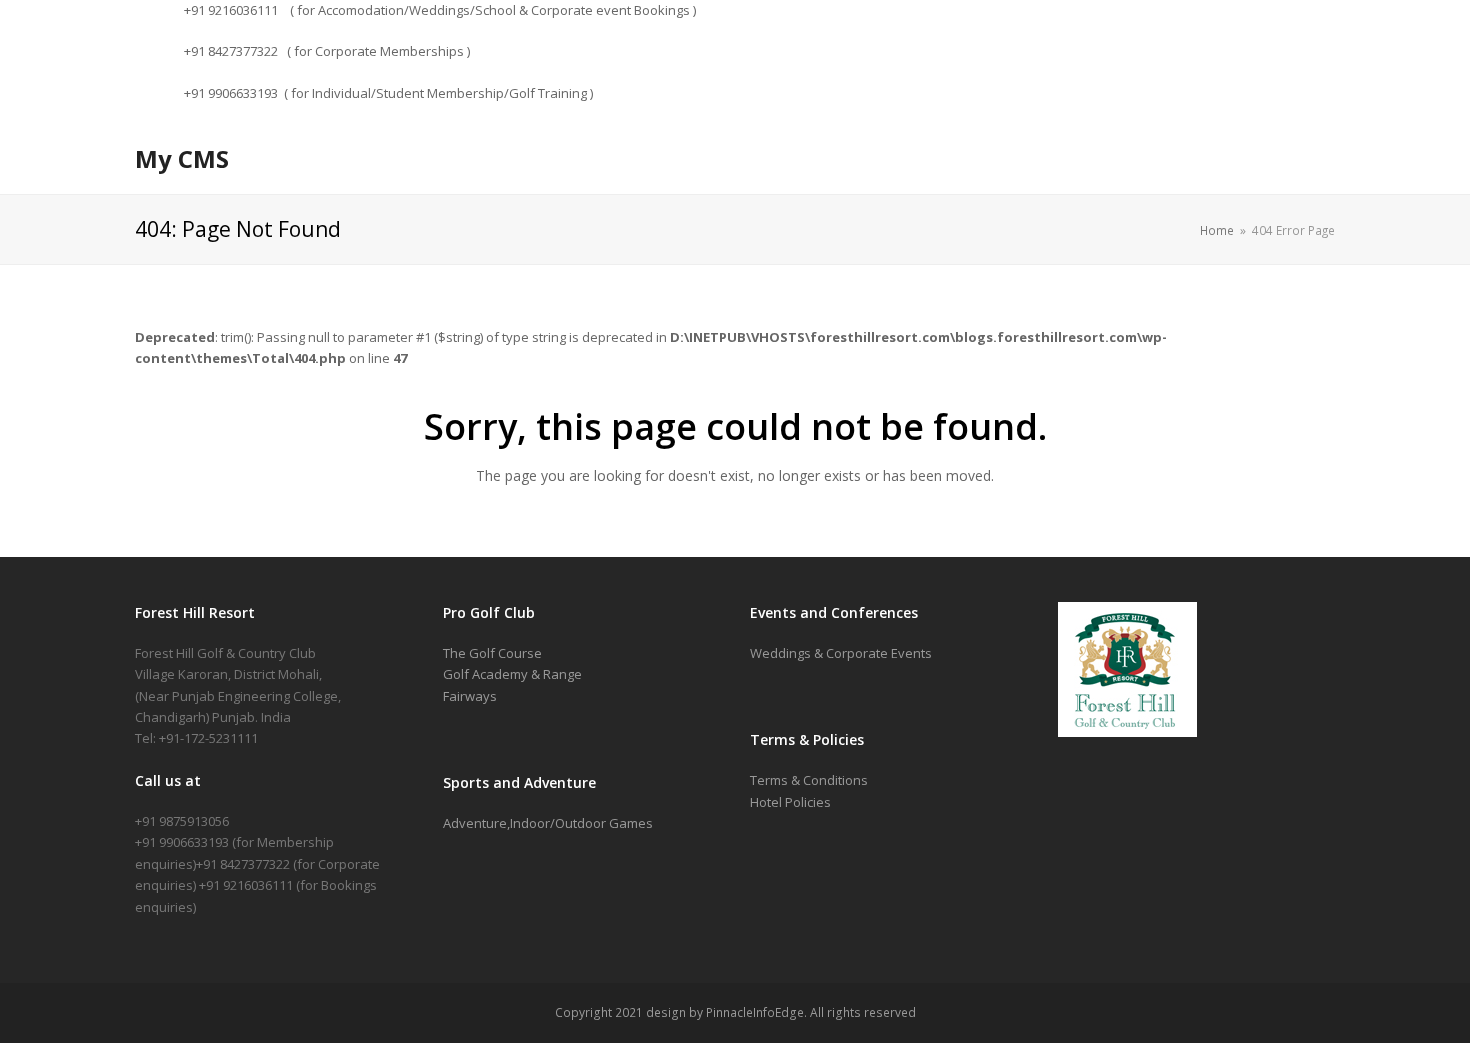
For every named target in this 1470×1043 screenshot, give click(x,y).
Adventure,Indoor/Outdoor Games (548, 823)
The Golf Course (492, 653)
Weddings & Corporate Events (841, 653)
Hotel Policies (790, 802)
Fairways (470, 696)
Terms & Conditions (809, 780)
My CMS (182, 158)
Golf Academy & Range (512, 674)
